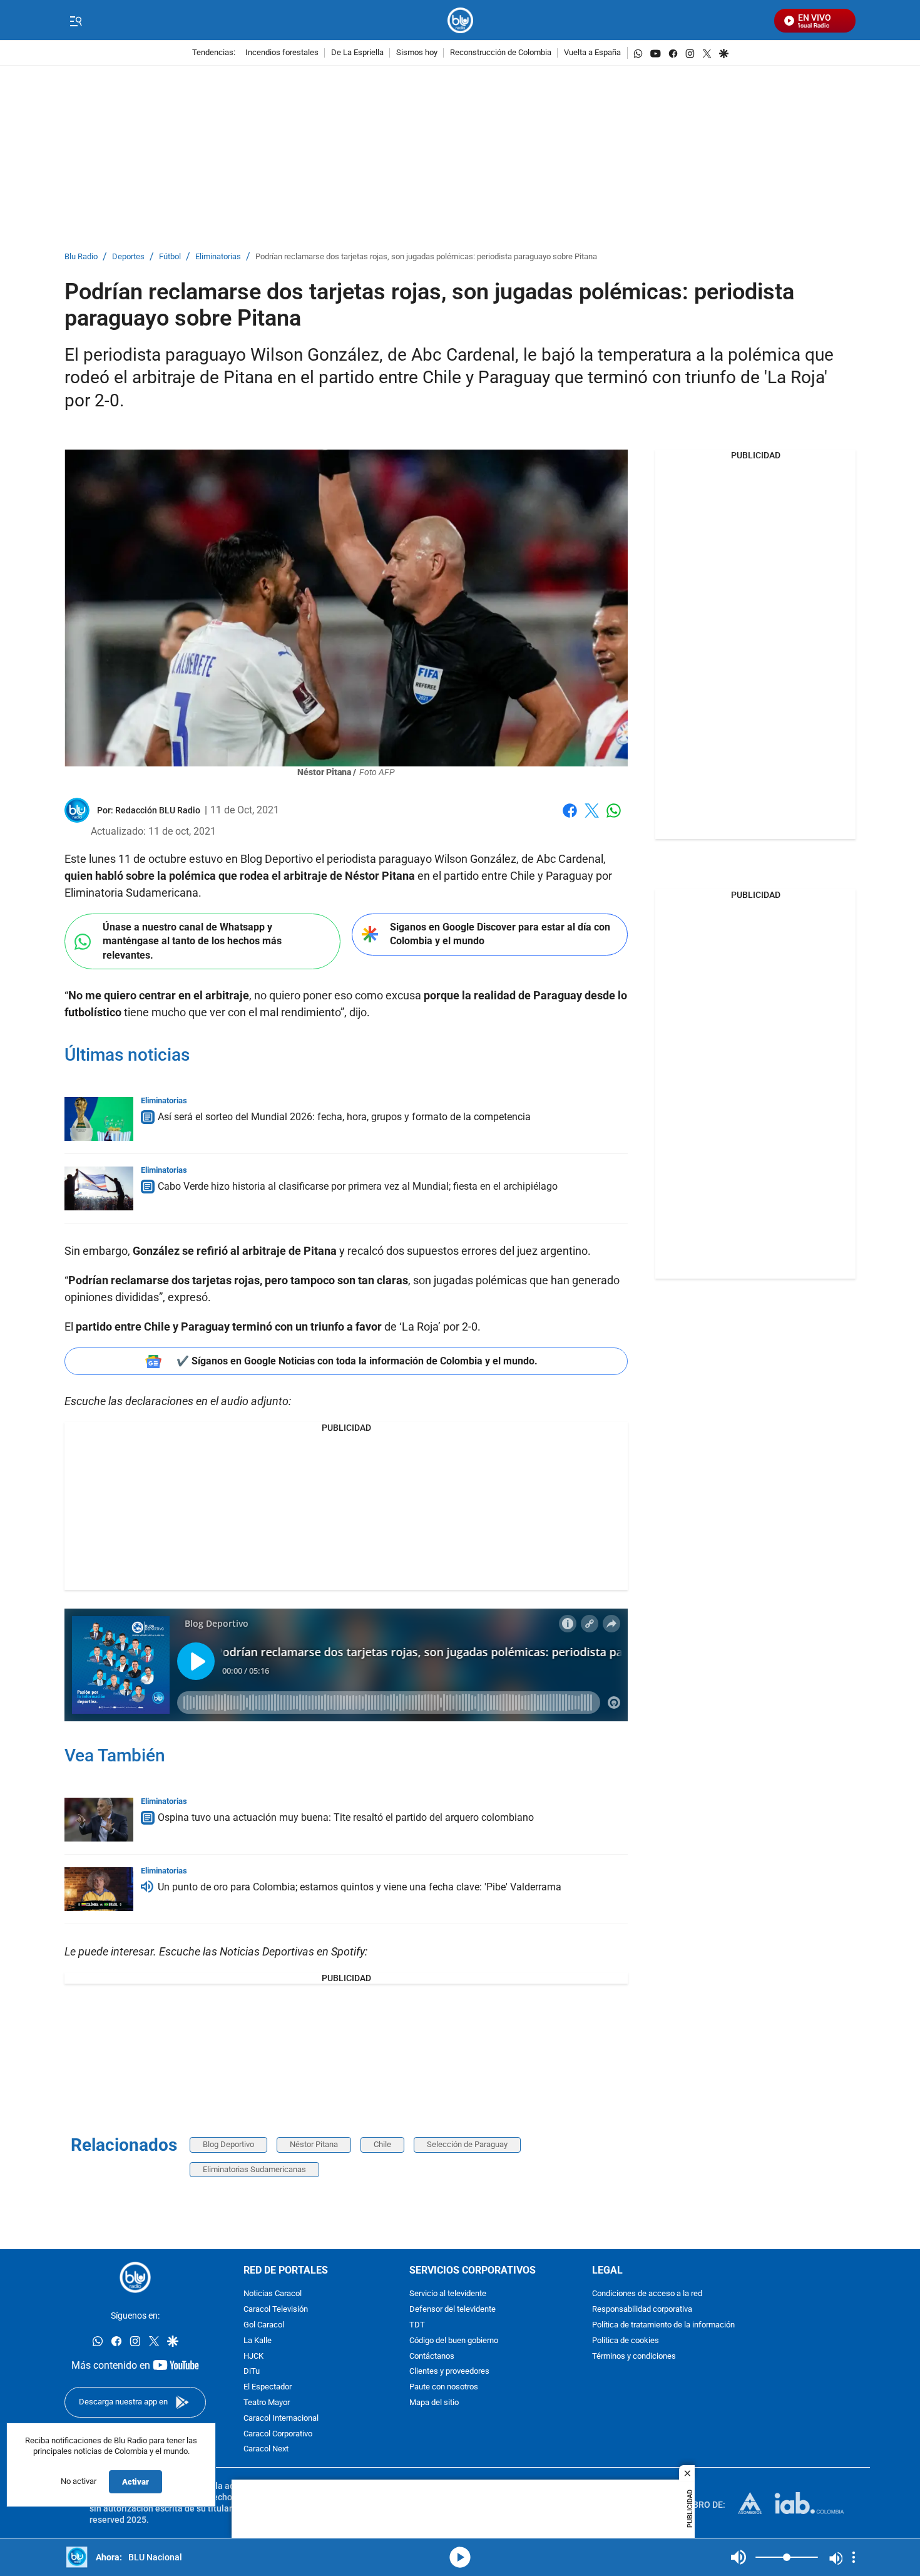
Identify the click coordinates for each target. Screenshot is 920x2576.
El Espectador (268, 2388)
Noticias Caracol (273, 2295)
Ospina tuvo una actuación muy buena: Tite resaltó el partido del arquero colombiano (346, 1817)
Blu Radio (81, 257)
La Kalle (258, 2341)
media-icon (460, 2557)
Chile (382, 2144)
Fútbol (170, 257)
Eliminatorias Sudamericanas (254, 2169)
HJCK (253, 2357)
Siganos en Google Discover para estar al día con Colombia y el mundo (500, 934)
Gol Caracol (264, 2325)
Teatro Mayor (267, 2403)
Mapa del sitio (434, 2403)
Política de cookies (626, 2341)
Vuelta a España (592, 53)
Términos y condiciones (634, 2357)
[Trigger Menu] (75, 21)
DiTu (252, 2372)
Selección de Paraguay (467, 2144)
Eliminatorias (218, 257)
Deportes (128, 257)
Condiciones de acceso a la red (647, 2295)
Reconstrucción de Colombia (501, 53)
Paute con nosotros (444, 2388)
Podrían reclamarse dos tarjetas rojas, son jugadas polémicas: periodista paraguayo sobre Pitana (426, 257)
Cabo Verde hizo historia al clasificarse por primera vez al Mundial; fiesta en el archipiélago (358, 1186)
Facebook (570, 818)
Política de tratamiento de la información (663, 2325)
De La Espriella (357, 53)
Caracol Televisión (276, 2310)
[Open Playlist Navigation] (854, 2557)
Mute (739, 2557)
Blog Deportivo (228, 2144)
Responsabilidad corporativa (642, 2310)
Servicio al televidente (448, 2295)
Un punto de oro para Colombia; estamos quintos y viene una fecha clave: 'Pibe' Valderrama (360, 1887)
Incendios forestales (282, 53)
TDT (417, 2325)
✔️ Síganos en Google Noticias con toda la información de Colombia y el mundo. (357, 1361)
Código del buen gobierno (454, 2341)
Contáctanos (432, 2357)
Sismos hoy (417, 53)
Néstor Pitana (314, 2144)
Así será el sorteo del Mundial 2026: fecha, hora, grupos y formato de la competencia (344, 1117)
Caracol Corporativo (278, 2434)
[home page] (460, 20)
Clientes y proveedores (449, 2372)
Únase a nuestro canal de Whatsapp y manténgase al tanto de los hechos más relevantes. (192, 941)
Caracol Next (266, 2450)
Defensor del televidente (452, 2310)
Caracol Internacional (281, 2419)
